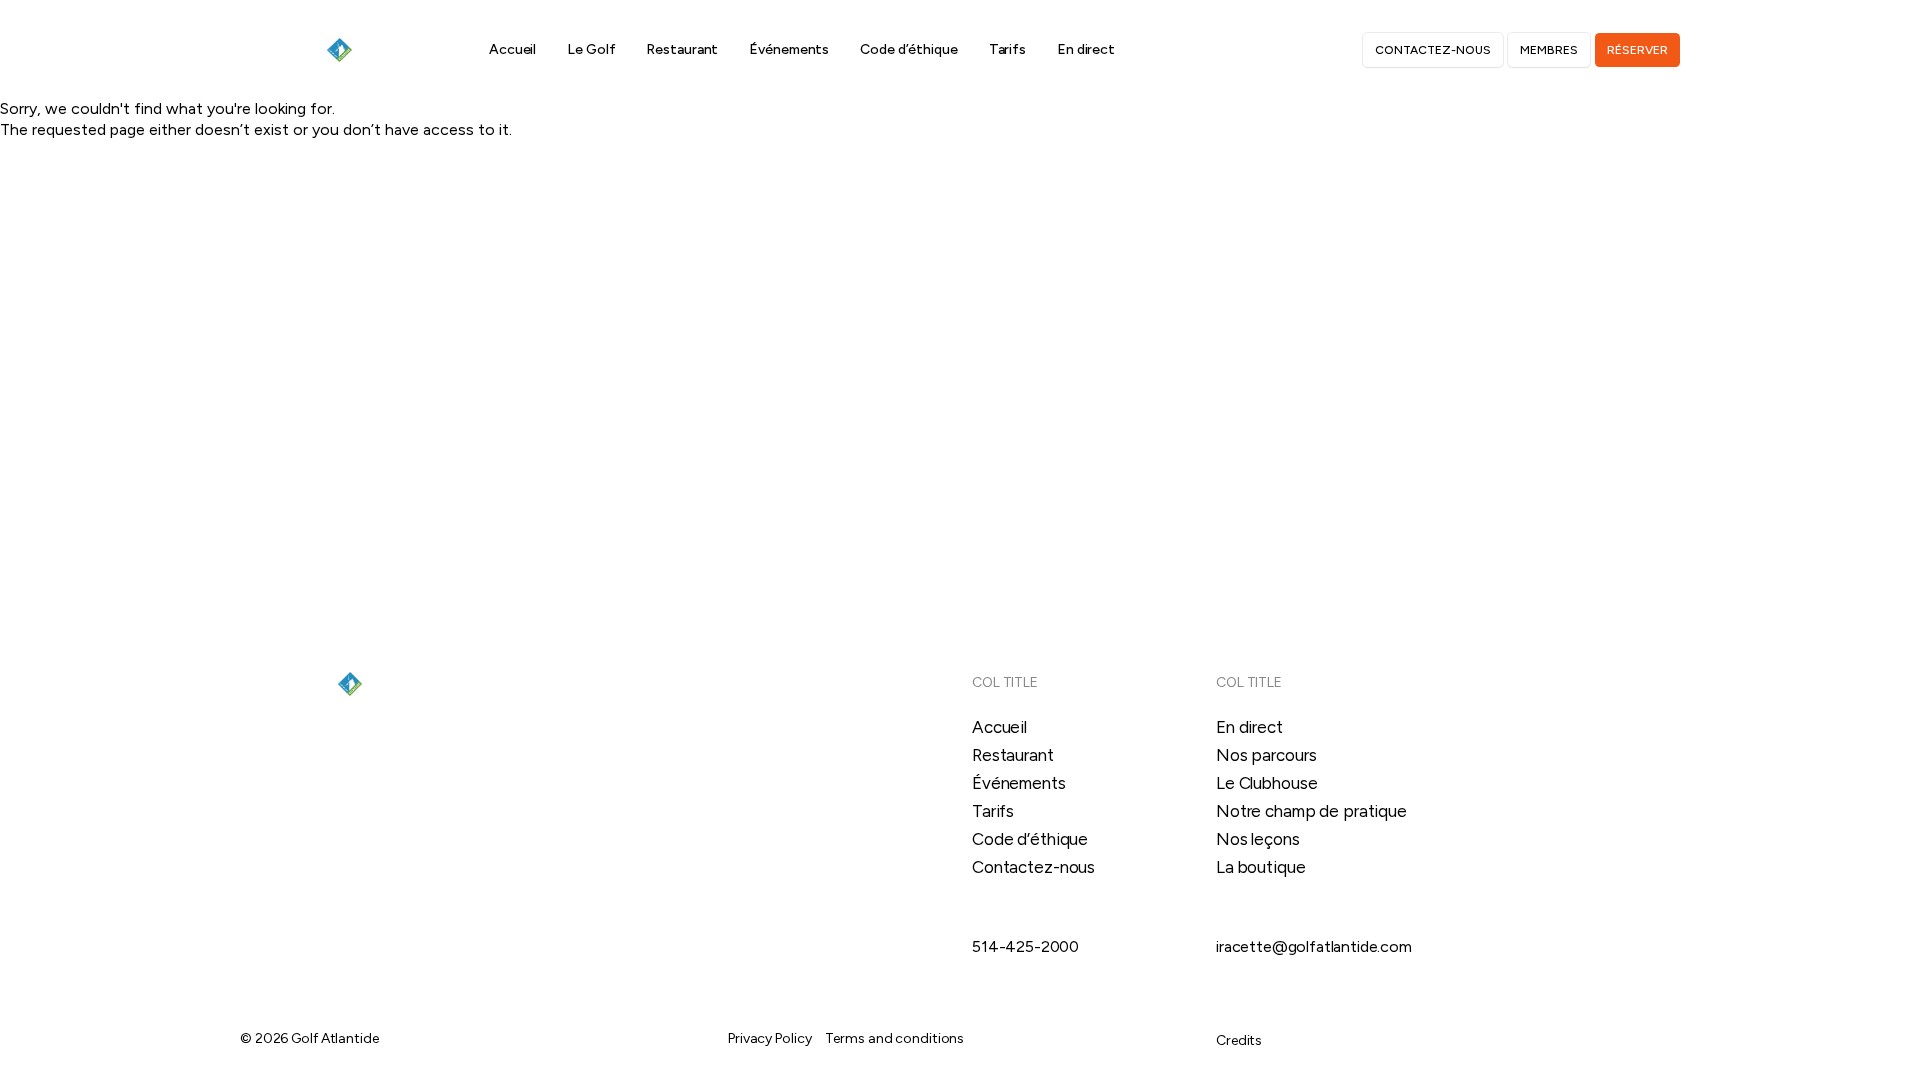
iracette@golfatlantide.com (1314, 946)
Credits (1239, 1040)
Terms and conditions (894, 1038)
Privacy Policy (769, 1038)
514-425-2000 (1025, 946)
